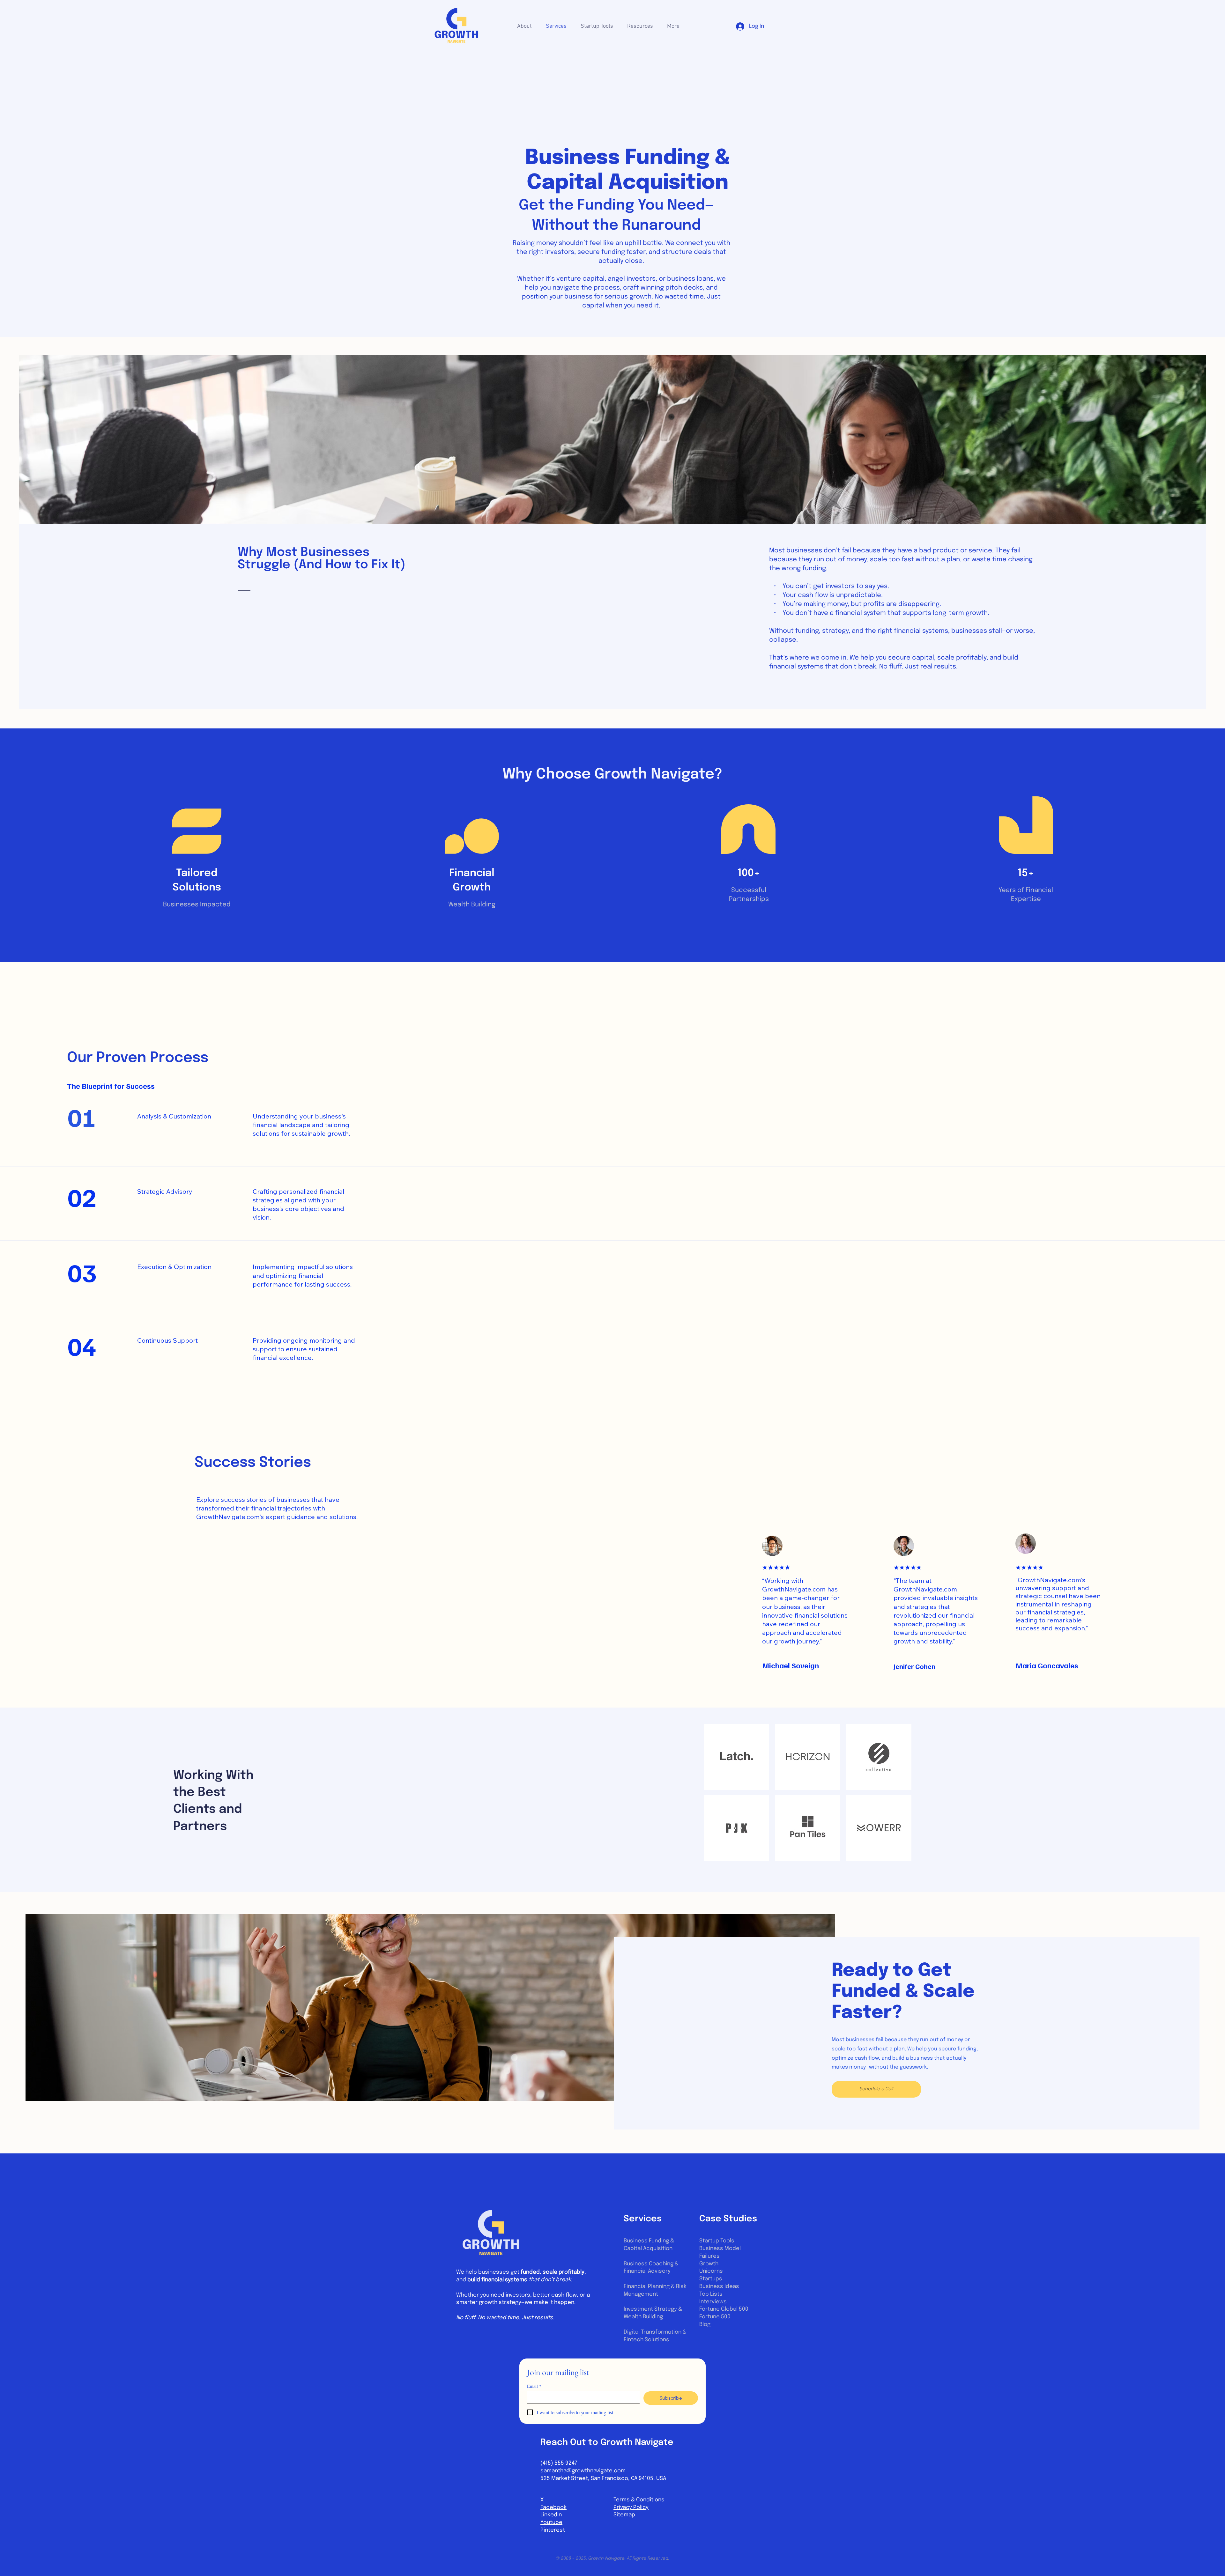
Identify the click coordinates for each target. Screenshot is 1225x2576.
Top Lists (711, 2294)
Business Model (720, 2249)
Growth (709, 2264)
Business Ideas (719, 2287)
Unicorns (711, 2271)
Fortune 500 (715, 2317)
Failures (709, 2256)
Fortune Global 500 (724, 2309)
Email (534, 2386)
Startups (711, 2279)
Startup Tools (717, 2241)
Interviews (713, 2302)
